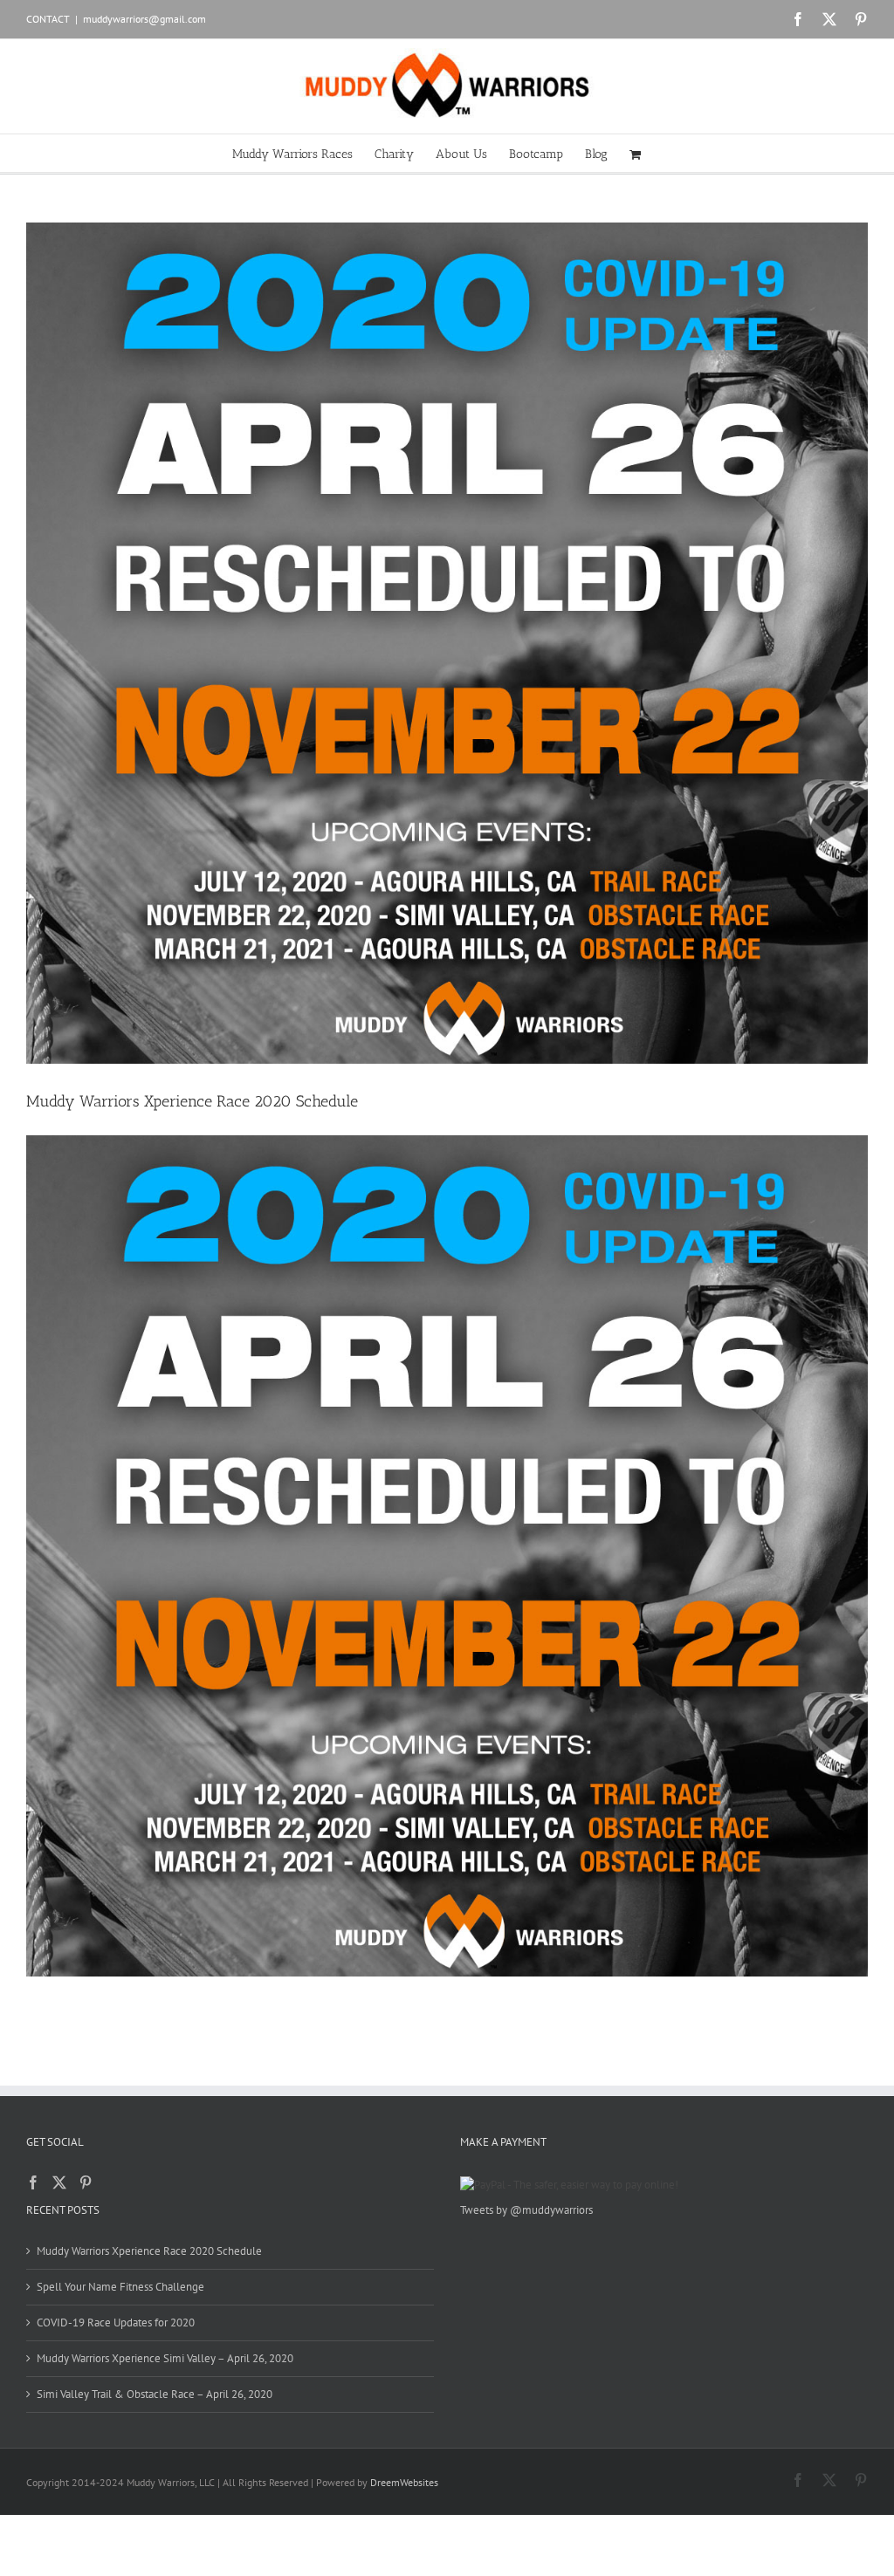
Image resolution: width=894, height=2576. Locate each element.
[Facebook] (33, 2182)
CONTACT (48, 19)
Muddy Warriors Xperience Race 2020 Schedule (192, 1101)
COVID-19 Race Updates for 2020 (116, 2323)
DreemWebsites (404, 2482)
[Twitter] (59, 2182)
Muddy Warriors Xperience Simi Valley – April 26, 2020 (165, 2358)
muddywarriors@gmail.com (144, 19)
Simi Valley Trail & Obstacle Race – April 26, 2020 (155, 2394)
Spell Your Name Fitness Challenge (120, 2287)
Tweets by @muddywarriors (526, 2210)
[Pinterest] (86, 2182)
